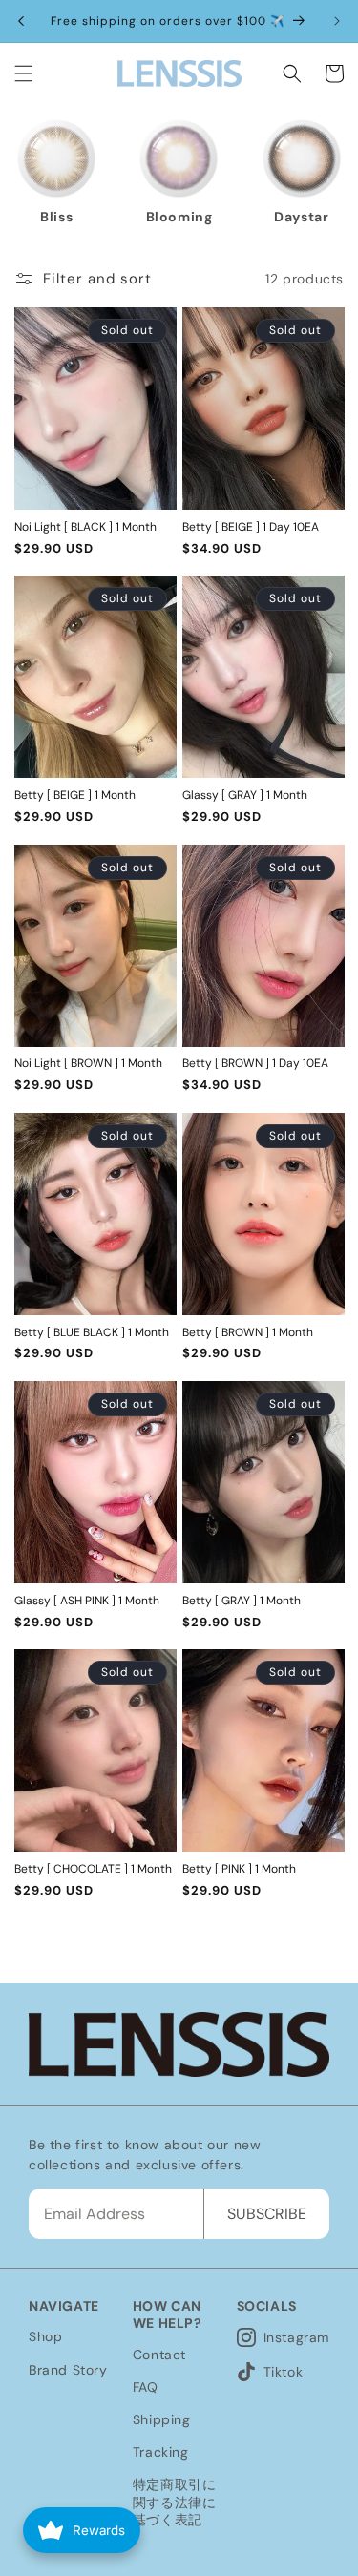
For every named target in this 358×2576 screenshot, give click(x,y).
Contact (159, 2355)
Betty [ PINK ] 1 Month (239, 1869)
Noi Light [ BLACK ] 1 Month (85, 527)
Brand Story (68, 2370)
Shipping (162, 2419)
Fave (311, 217)
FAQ (146, 2387)
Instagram (296, 2337)
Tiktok (284, 2372)
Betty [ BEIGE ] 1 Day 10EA (251, 527)
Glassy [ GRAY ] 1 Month (245, 796)
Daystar (188, 217)
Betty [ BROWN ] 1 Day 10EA (255, 1064)
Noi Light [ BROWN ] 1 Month (88, 1064)
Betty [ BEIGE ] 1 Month (75, 796)
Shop (45, 2336)
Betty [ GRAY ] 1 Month (242, 1601)
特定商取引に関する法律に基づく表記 (175, 2502)
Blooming (66, 217)
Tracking (161, 2452)
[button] (24, 73)
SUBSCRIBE (267, 2214)
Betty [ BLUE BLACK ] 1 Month (92, 1333)
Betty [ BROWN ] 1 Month (248, 1333)
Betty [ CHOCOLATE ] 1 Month (93, 1869)
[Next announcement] (337, 21)
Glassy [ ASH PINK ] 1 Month (87, 1601)
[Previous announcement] (21, 21)
